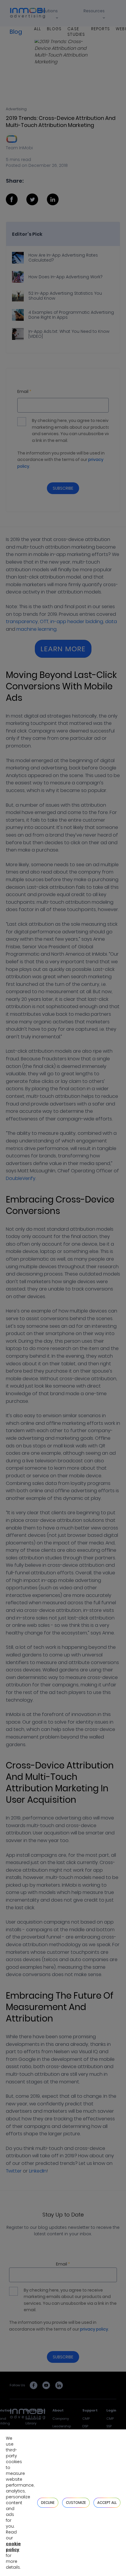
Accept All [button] (107, 2503)
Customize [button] (76, 2503)
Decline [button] (48, 2503)
